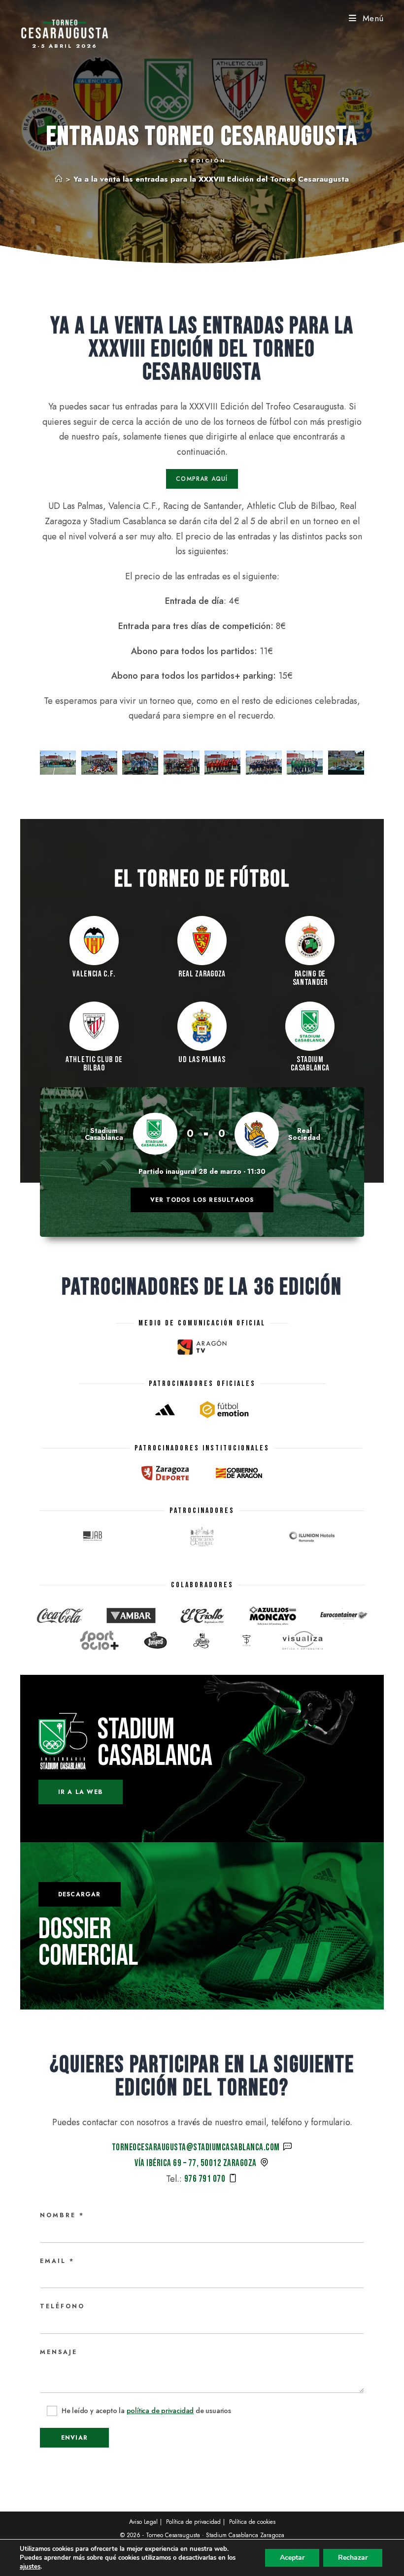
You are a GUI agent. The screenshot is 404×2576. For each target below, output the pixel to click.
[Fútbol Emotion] (224, 1410)
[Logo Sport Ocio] (99, 1640)
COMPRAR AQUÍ (202, 479)
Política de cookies (252, 2522)
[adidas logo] (165, 1410)
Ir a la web (81, 1792)
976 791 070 (205, 2179)
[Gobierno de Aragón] (239, 1473)
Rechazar (353, 2558)
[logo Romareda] (311, 1537)
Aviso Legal (143, 2522)
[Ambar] (131, 1616)
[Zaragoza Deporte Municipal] (165, 1473)
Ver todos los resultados (202, 1200)
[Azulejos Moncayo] (273, 1616)
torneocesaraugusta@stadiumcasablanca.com (196, 2148)
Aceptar (292, 2558)
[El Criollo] (202, 1616)
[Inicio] (59, 179)
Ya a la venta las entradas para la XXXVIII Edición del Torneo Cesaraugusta (211, 179)
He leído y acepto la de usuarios (145, 2411)
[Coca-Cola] (60, 1616)
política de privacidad (160, 2411)
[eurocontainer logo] (344, 1616)
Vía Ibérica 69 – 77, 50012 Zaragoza (196, 2163)
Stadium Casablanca (155, 1743)
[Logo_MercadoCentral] (202, 1537)
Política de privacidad (193, 2522)
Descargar (80, 1894)
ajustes (30, 2567)
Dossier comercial (88, 1943)
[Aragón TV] (202, 1347)
